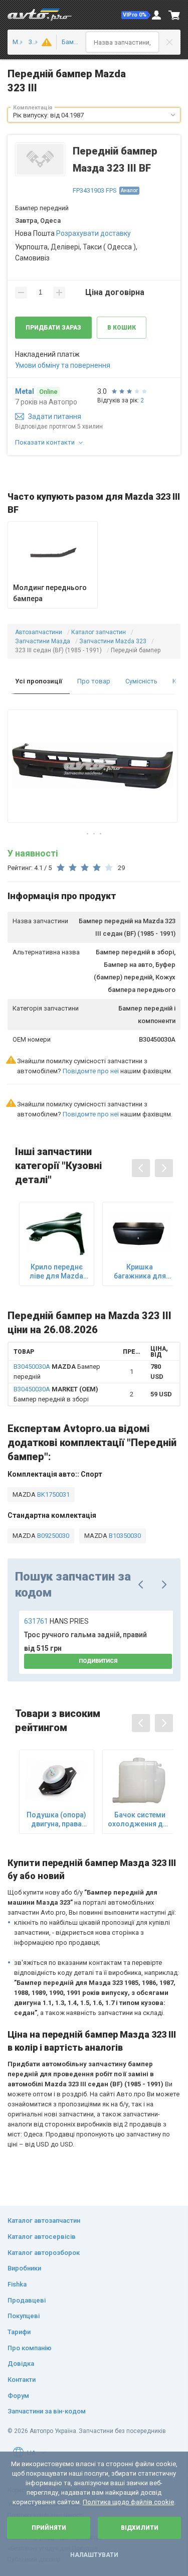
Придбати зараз (53, 328)
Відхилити (140, 2528)
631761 (56, 1621)
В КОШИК (122, 328)
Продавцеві (27, 2300)
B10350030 (124, 1536)
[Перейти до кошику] (174, 15)
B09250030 (52, 1536)
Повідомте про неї (91, 1071)
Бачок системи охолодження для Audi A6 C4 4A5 (140, 1820)
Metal (25, 391)
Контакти (22, 2380)
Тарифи (19, 2332)
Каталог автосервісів (42, 2237)
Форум (18, 2396)
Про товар (94, 681)
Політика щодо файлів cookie (128, 2502)
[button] (136, 15)
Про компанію (30, 2348)
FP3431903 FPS (95, 190)
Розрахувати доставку (93, 233)
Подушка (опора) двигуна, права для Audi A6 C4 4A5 (56, 1820)
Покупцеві (24, 2316)
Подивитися (98, 1661)
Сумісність (141, 681)
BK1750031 (53, 1494)
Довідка (21, 2364)
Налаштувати (94, 2555)
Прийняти (49, 2528)
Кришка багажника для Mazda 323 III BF (140, 1272)
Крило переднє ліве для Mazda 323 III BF (56, 1272)
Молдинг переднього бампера (50, 593)
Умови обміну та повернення (63, 365)
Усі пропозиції (39, 681)
